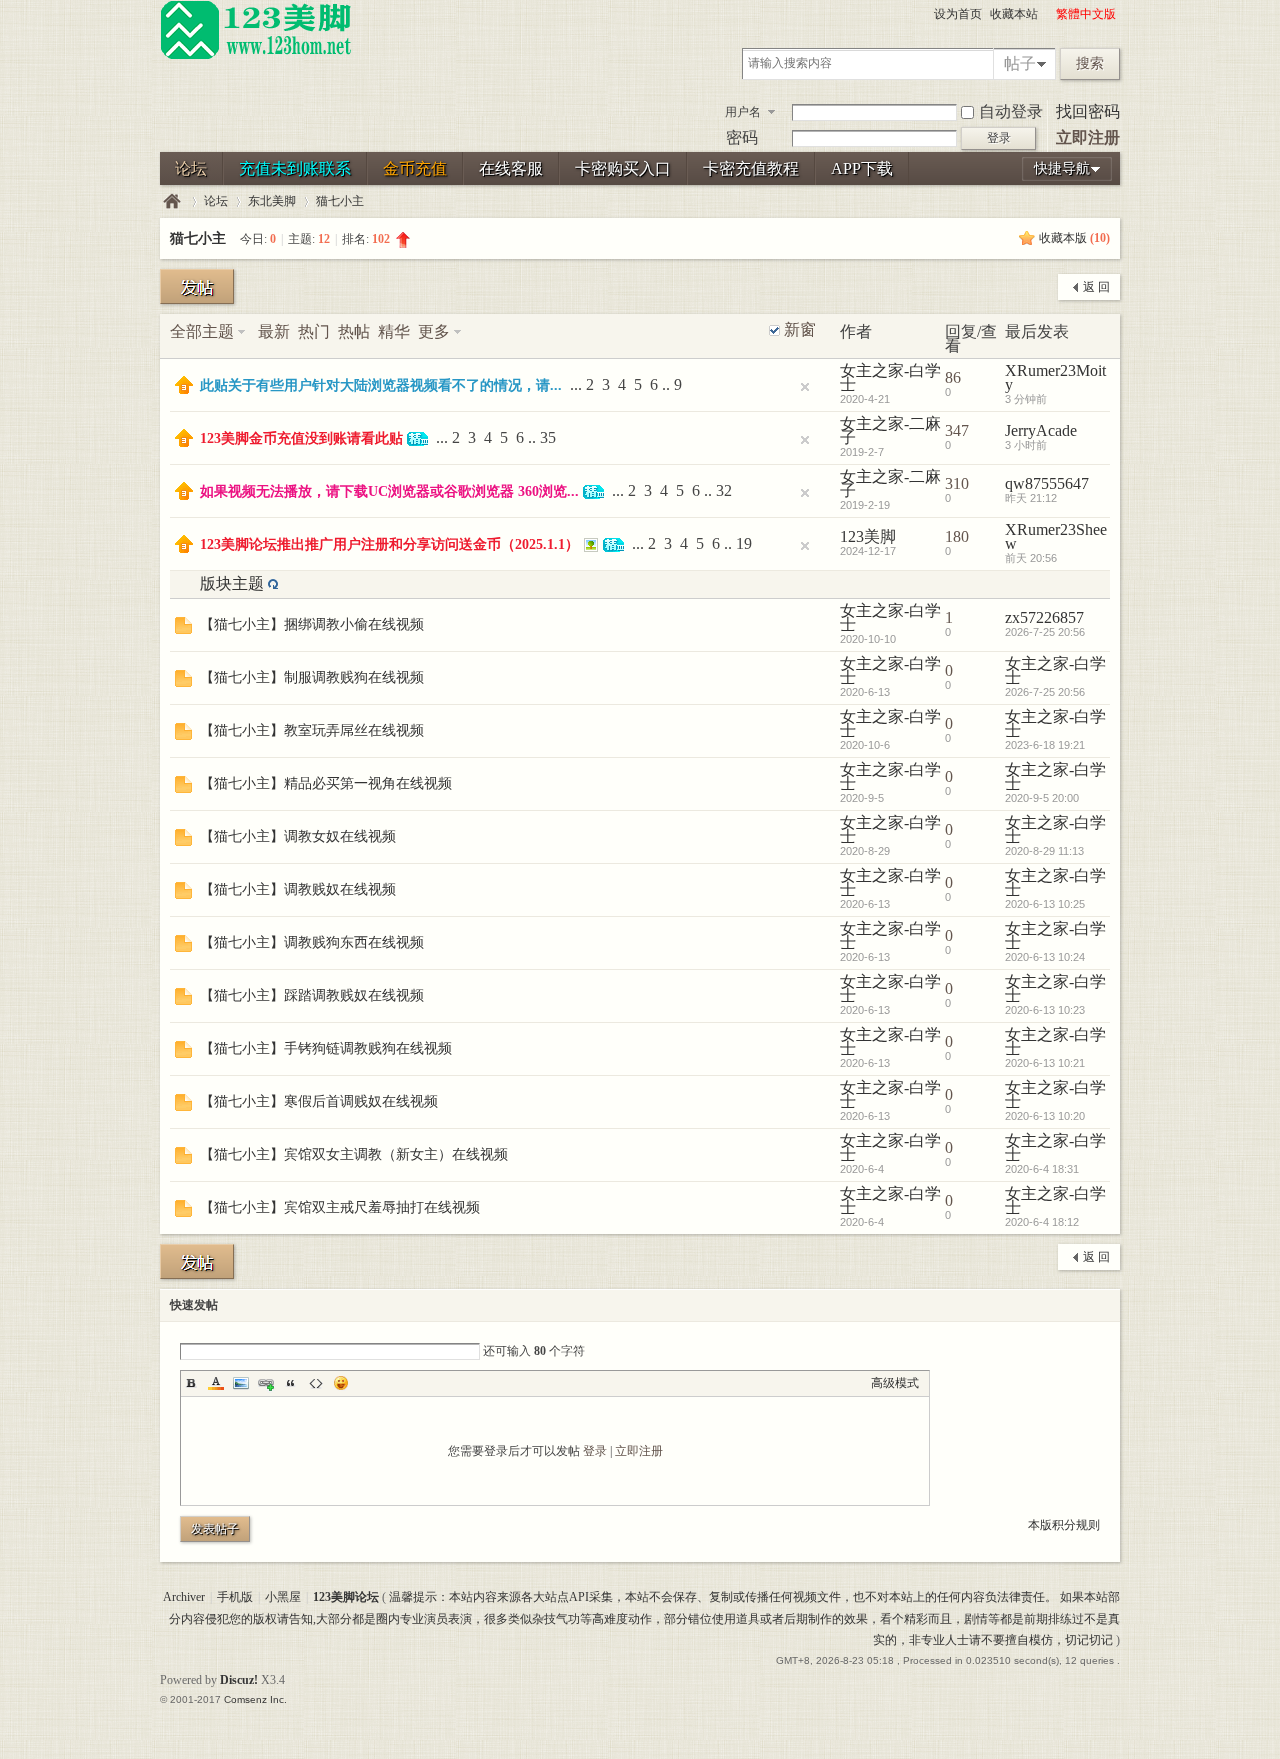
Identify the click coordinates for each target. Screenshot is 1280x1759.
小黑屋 (283, 1597)
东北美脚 (272, 201)
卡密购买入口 (623, 168)
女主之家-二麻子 (890, 430)
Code (316, 1383)
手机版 (235, 1597)
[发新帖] (197, 286)
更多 (434, 331)
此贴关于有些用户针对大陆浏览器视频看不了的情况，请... (381, 385)
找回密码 (1088, 111)
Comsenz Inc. (255, 1699)
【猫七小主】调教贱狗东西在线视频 (312, 942)
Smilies (341, 1383)
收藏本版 (1074, 238)
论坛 (191, 168)
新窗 (800, 330)
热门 (314, 331)
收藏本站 (1014, 14)
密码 (742, 137)
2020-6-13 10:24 (1045, 957)
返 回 (1096, 287)
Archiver (184, 1597)
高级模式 (895, 1383)
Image (241, 1383)
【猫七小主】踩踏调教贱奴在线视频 (312, 995)
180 (957, 536)
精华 (394, 331)
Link (266, 1383)
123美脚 (868, 536)
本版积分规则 (1064, 1525)
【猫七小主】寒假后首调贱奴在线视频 (319, 1101)
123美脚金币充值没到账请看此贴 (301, 438)
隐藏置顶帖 (805, 387)
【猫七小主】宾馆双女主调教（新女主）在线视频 (354, 1154)
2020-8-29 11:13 (1044, 851)
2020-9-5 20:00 (1042, 798)
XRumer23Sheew (1056, 536)
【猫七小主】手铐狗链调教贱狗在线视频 (326, 1048)
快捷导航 (1062, 168)
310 (957, 483)
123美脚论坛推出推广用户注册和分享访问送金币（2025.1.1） (389, 544)
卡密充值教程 (751, 168)
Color (216, 1383)
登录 (595, 1451)
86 (953, 377)
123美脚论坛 (172, 201)
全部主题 (202, 331)
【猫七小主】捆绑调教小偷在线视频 (312, 624)
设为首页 (958, 14)
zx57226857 (1044, 617)
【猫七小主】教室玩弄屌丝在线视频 (312, 730)
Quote (291, 1383)
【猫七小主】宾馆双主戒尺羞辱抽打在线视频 (340, 1207)
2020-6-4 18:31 (1042, 1169)
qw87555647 (1047, 483)
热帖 (354, 331)
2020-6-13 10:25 (1045, 904)
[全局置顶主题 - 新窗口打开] (184, 388)
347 (957, 430)
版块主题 (232, 583)
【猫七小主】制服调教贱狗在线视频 (312, 677)
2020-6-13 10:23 (1045, 1010)
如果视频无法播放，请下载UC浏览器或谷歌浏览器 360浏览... (389, 491)
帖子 (1020, 63)
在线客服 (511, 168)
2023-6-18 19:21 (1045, 745)
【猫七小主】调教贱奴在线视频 (298, 889)
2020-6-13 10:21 (1045, 1063)
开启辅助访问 (1047, 14)
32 (724, 490)
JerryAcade (1041, 430)
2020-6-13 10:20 (1045, 1116)
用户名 (743, 112)
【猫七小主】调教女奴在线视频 (298, 836)
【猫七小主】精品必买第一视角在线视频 (326, 783)
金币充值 (415, 168)
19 (744, 543)
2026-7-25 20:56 (1045, 632)
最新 (274, 331)
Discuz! (239, 1680)
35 (548, 437)
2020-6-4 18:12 (1042, 1222)
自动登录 (1011, 111)
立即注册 (1088, 137)
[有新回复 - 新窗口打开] (183, 628)
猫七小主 (340, 201)
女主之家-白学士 (890, 377)
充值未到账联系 (295, 168)
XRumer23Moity (1055, 377)
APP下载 (862, 168)
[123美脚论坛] (256, 56)
